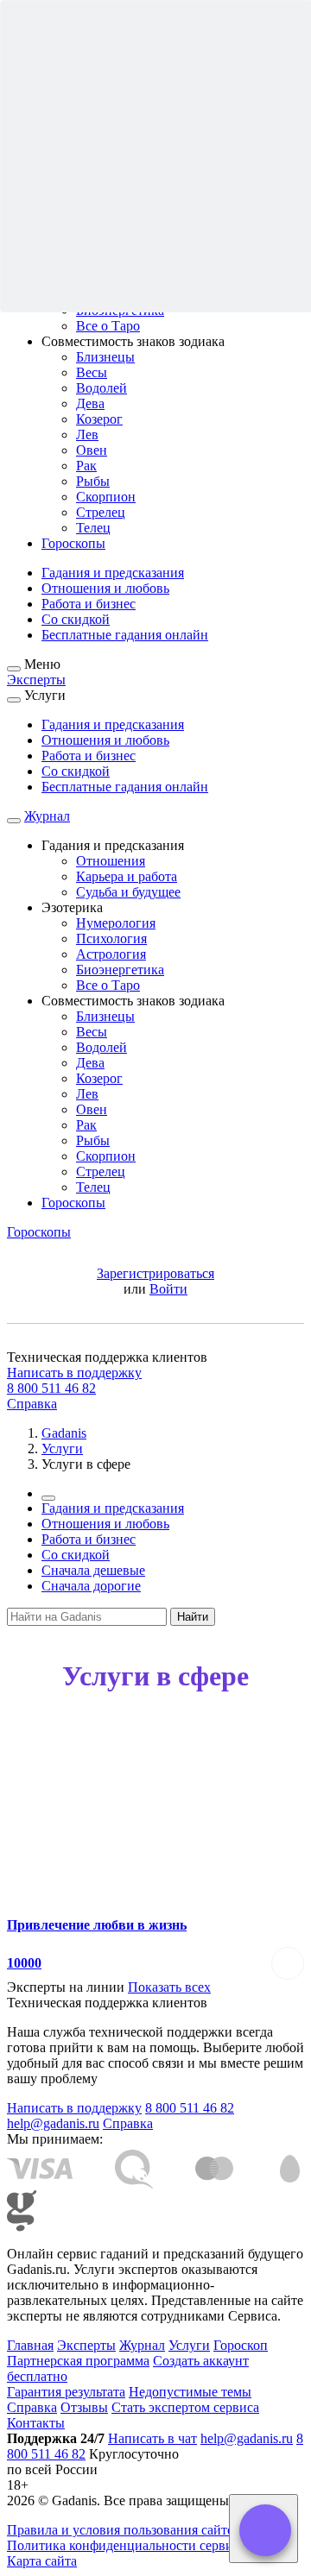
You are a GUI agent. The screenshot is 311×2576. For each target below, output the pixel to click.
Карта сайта (42, 2561)
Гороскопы (73, 543)
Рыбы (93, 481)
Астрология (111, 954)
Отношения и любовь (105, 588)
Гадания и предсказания (113, 573)
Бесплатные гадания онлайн (125, 635)
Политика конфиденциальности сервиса (126, 2545)
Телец (93, 528)
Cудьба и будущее (128, 892)
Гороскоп (241, 2345)
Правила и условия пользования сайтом (125, 2530)
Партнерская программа (78, 2361)
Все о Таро (108, 326)
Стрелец (101, 512)
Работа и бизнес (89, 604)
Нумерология (116, 923)
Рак (86, 466)
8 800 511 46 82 (51, 1388)
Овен (92, 450)
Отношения (111, 861)
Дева (90, 403)
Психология (111, 938)
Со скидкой (76, 619)
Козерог (99, 419)
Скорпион (106, 497)
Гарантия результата (66, 2392)
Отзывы (84, 2407)
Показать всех (169, 1987)
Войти (168, 1289)
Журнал (47, 816)
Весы (92, 372)
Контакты (36, 2423)
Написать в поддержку (74, 1373)
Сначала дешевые (93, 1570)
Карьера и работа (127, 876)
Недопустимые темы (190, 2392)
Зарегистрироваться (155, 1273)
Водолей (102, 388)
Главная (30, 2345)
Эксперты (36, 680)
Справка (32, 1404)
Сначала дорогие (91, 1586)
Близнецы (105, 357)
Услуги (189, 2345)
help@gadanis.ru (53, 2123)
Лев (87, 435)
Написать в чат (152, 2438)
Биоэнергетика (120, 970)
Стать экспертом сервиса (185, 2407)
